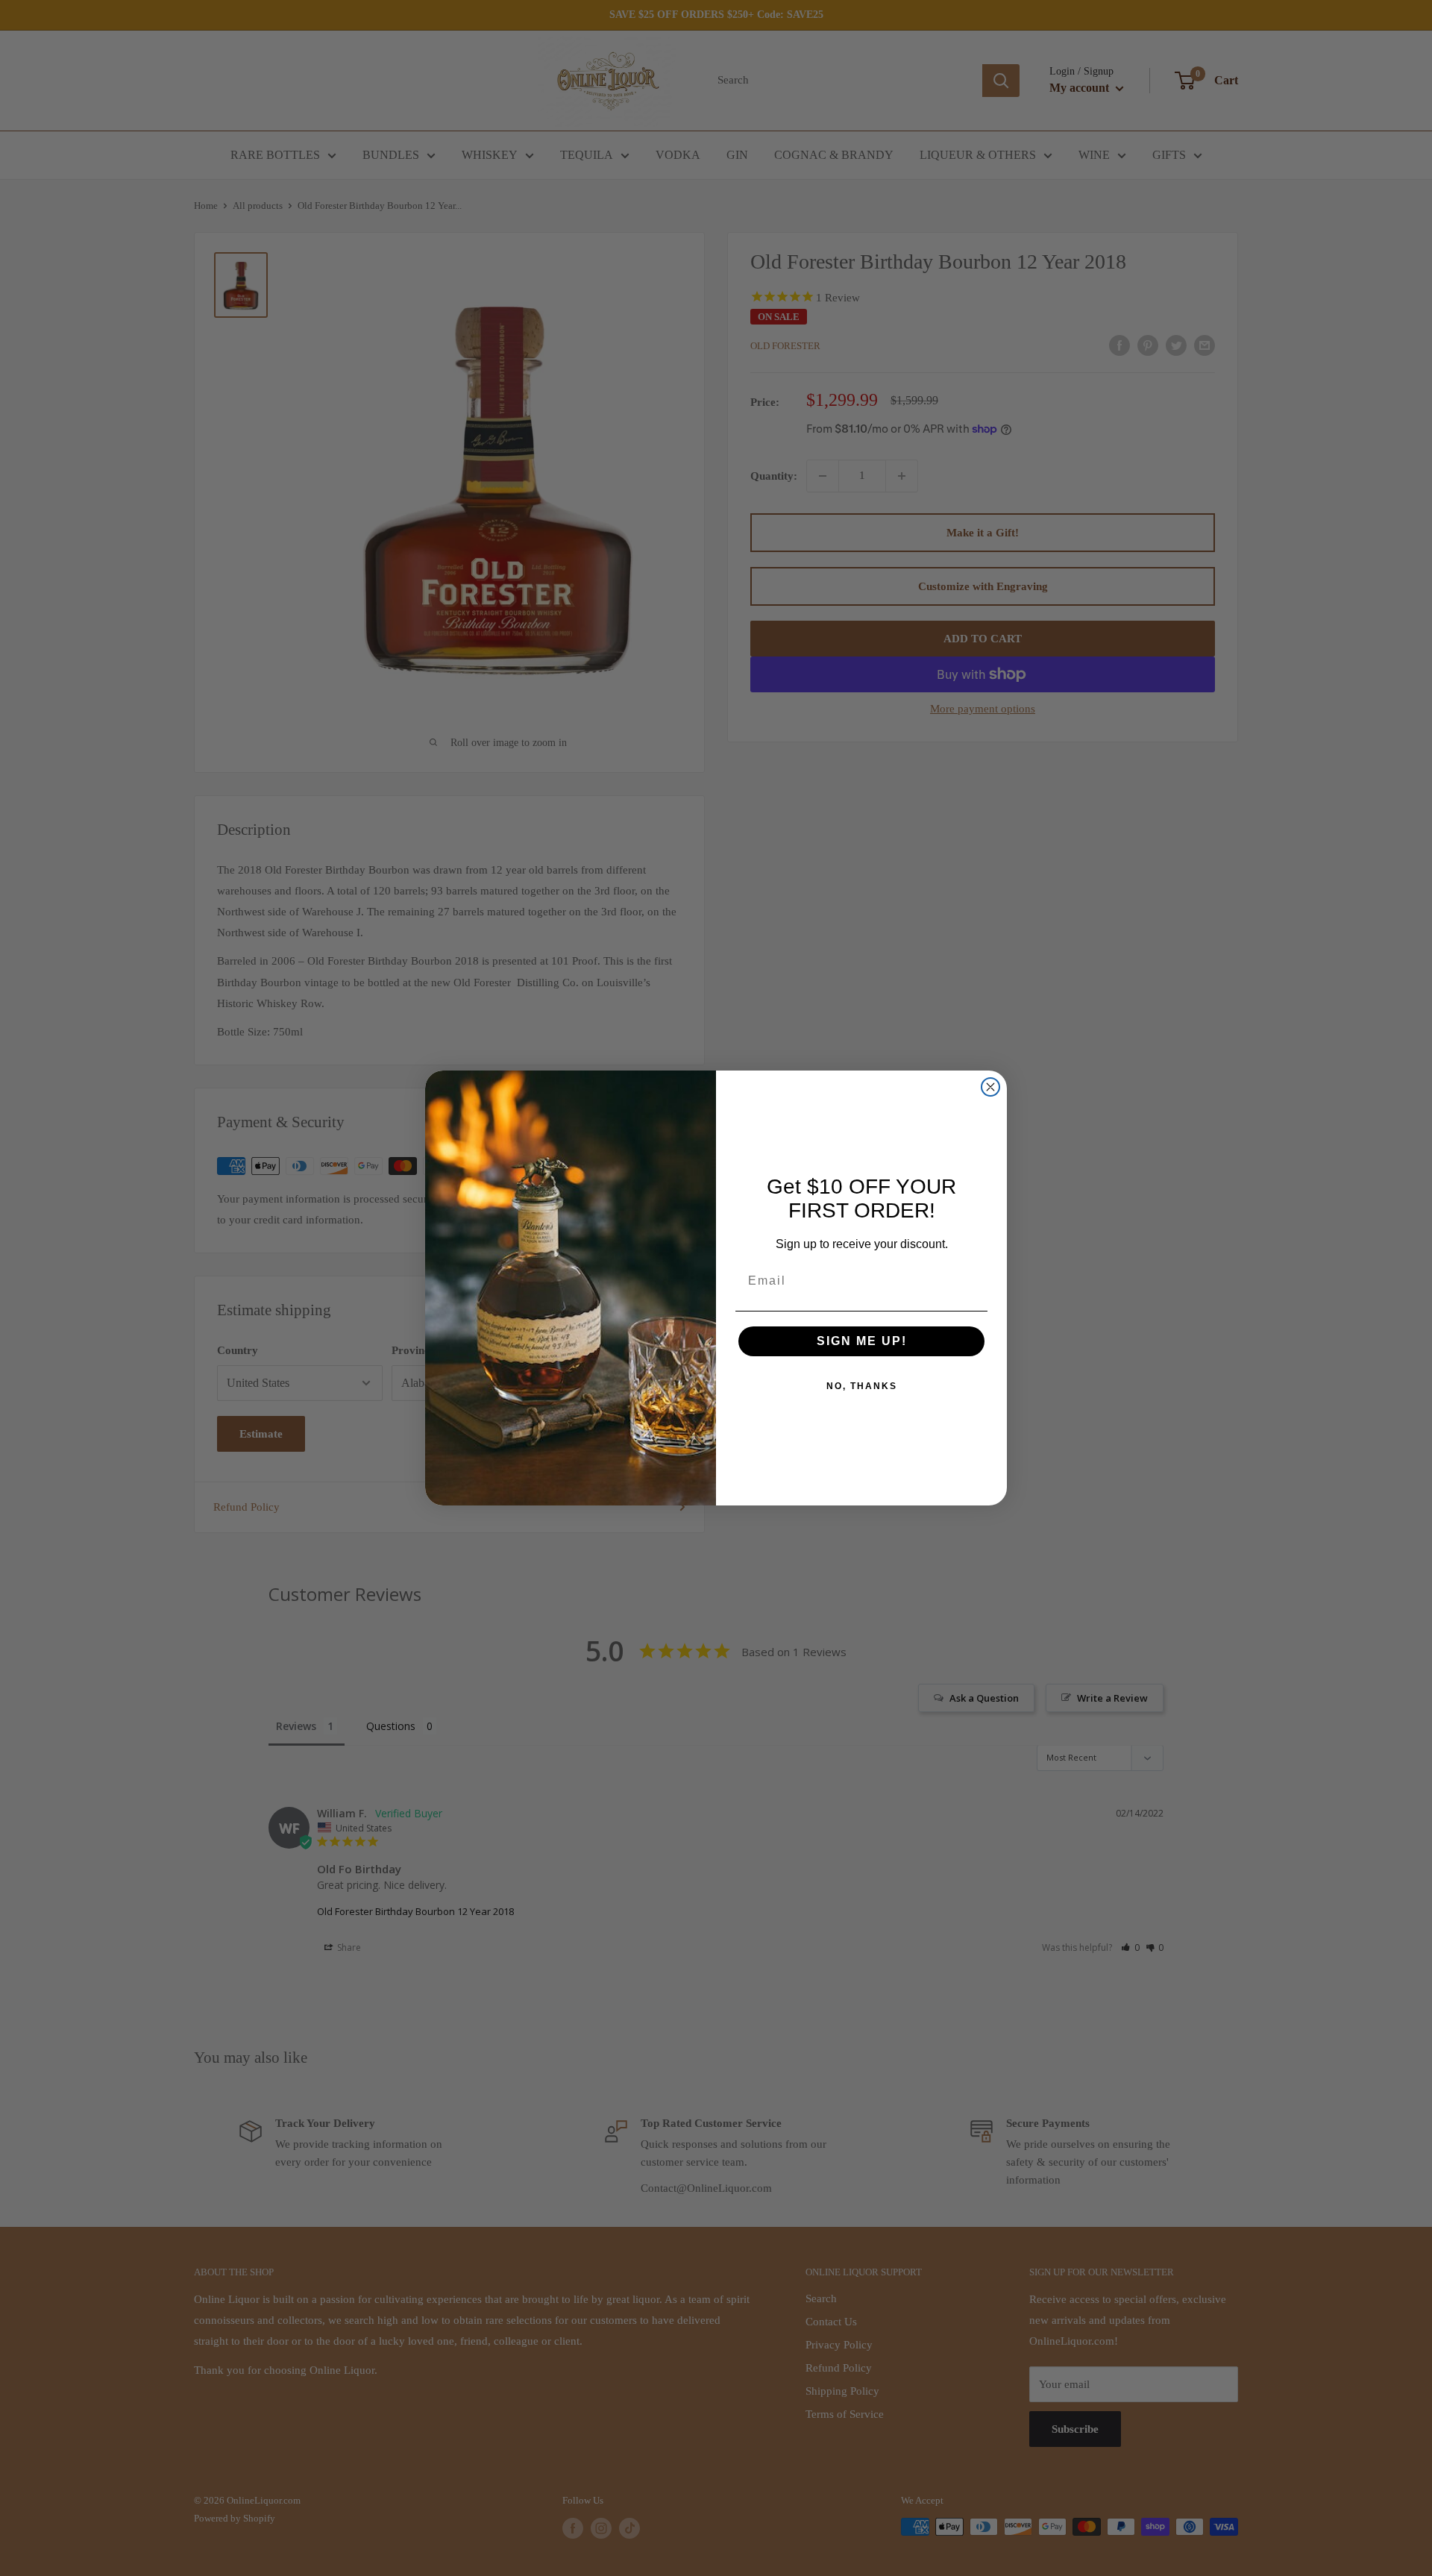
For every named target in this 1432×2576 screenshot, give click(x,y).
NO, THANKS (862, 1386)
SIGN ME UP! (862, 1341)
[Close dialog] (990, 1087)
